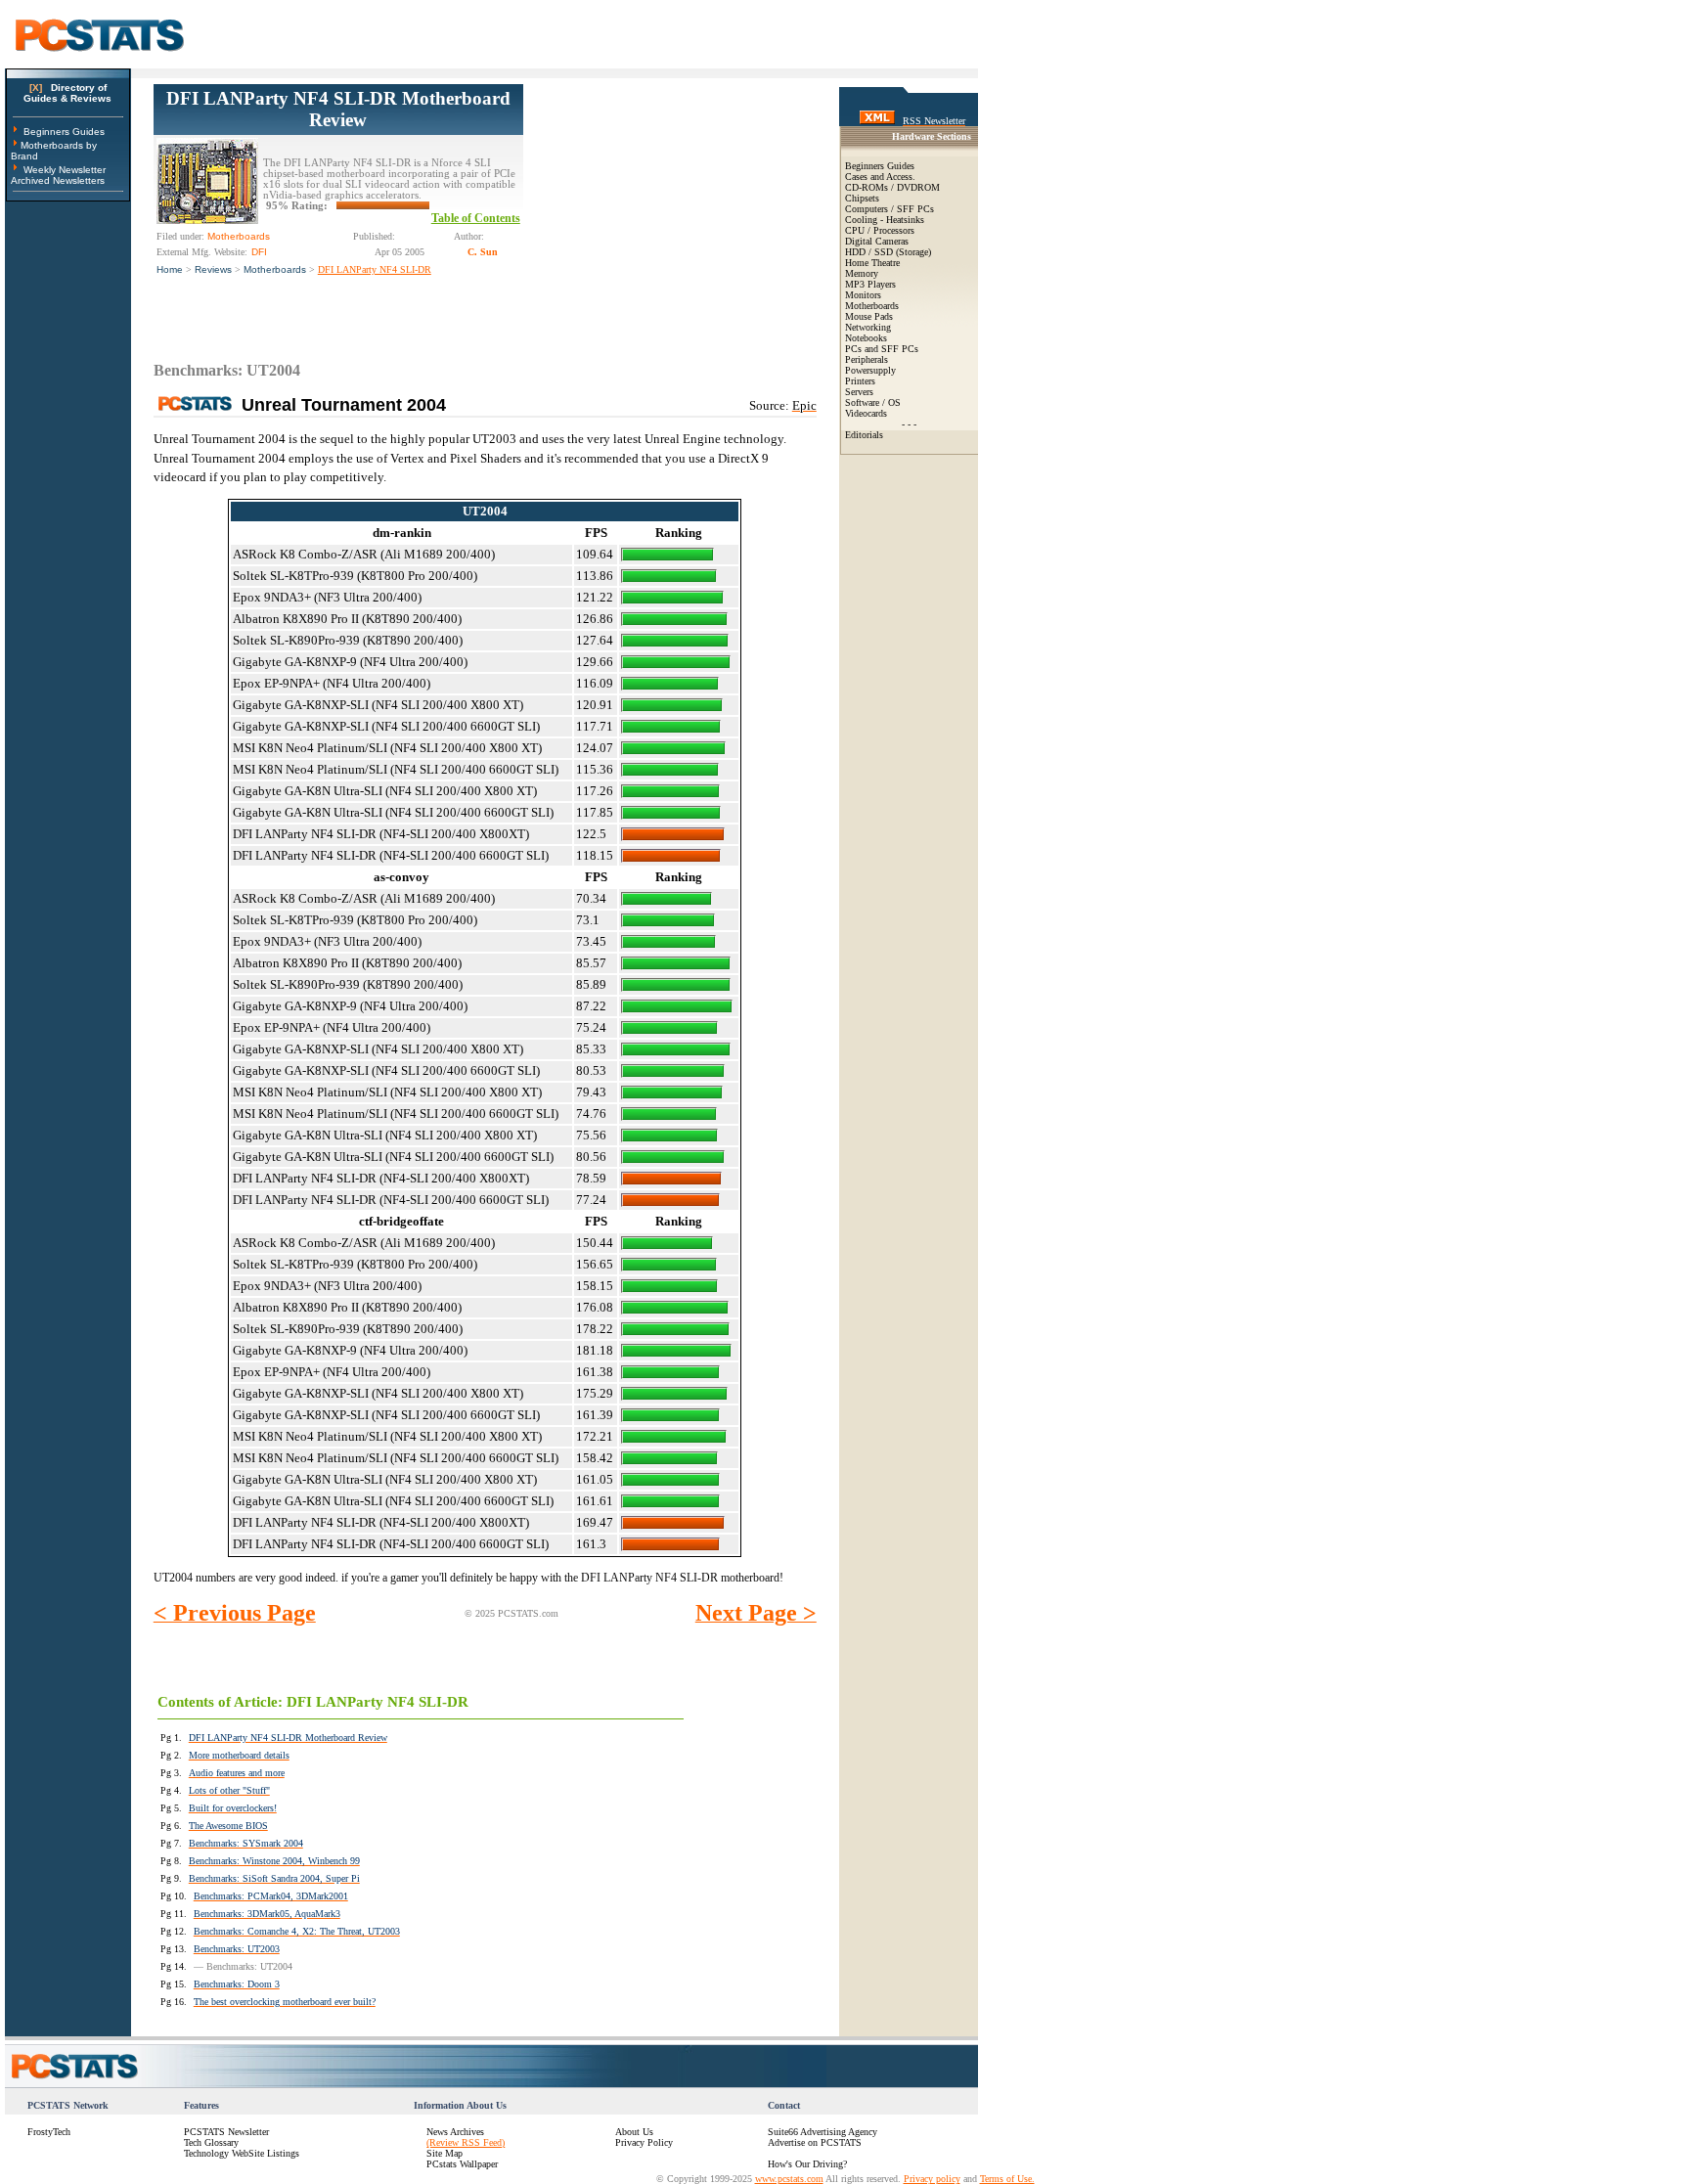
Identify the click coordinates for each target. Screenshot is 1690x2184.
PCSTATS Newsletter (226, 2132)
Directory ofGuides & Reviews (67, 93)
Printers (860, 381)
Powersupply (870, 370)
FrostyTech (49, 2132)
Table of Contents (476, 218)
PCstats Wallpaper (462, 2164)
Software (862, 402)
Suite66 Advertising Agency (823, 2132)
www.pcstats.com (789, 2179)
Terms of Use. (1007, 2179)
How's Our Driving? (807, 2164)
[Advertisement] (670, 206)
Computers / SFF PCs (889, 209)
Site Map (445, 2153)
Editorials (864, 435)
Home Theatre (872, 263)
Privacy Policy (644, 2142)
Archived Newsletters (58, 180)
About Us (634, 2132)
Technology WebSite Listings (242, 2153)
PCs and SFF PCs (882, 349)
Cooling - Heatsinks (885, 220)
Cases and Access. (880, 177)
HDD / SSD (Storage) (888, 252)
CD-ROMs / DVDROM (892, 187)
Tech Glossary (211, 2142)
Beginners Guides (64, 132)
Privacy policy (932, 2179)
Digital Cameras (877, 241)
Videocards (866, 413)
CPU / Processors (880, 230)
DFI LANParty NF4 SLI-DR (375, 269)
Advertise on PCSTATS (815, 2142)
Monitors (863, 295)
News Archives (455, 2132)
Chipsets (862, 198)
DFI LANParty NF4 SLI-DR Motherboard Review (338, 109)
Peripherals (867, 359)
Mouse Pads (869, 316)
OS (894, 402)
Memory (862, 273)
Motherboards (275, 269)
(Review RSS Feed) (466, 2142)
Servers (859, 392)
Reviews (213, 269)
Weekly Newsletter (65, 170)
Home (170, 269)
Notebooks (866, 338)
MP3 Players (870, 284)
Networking (868, 327)
